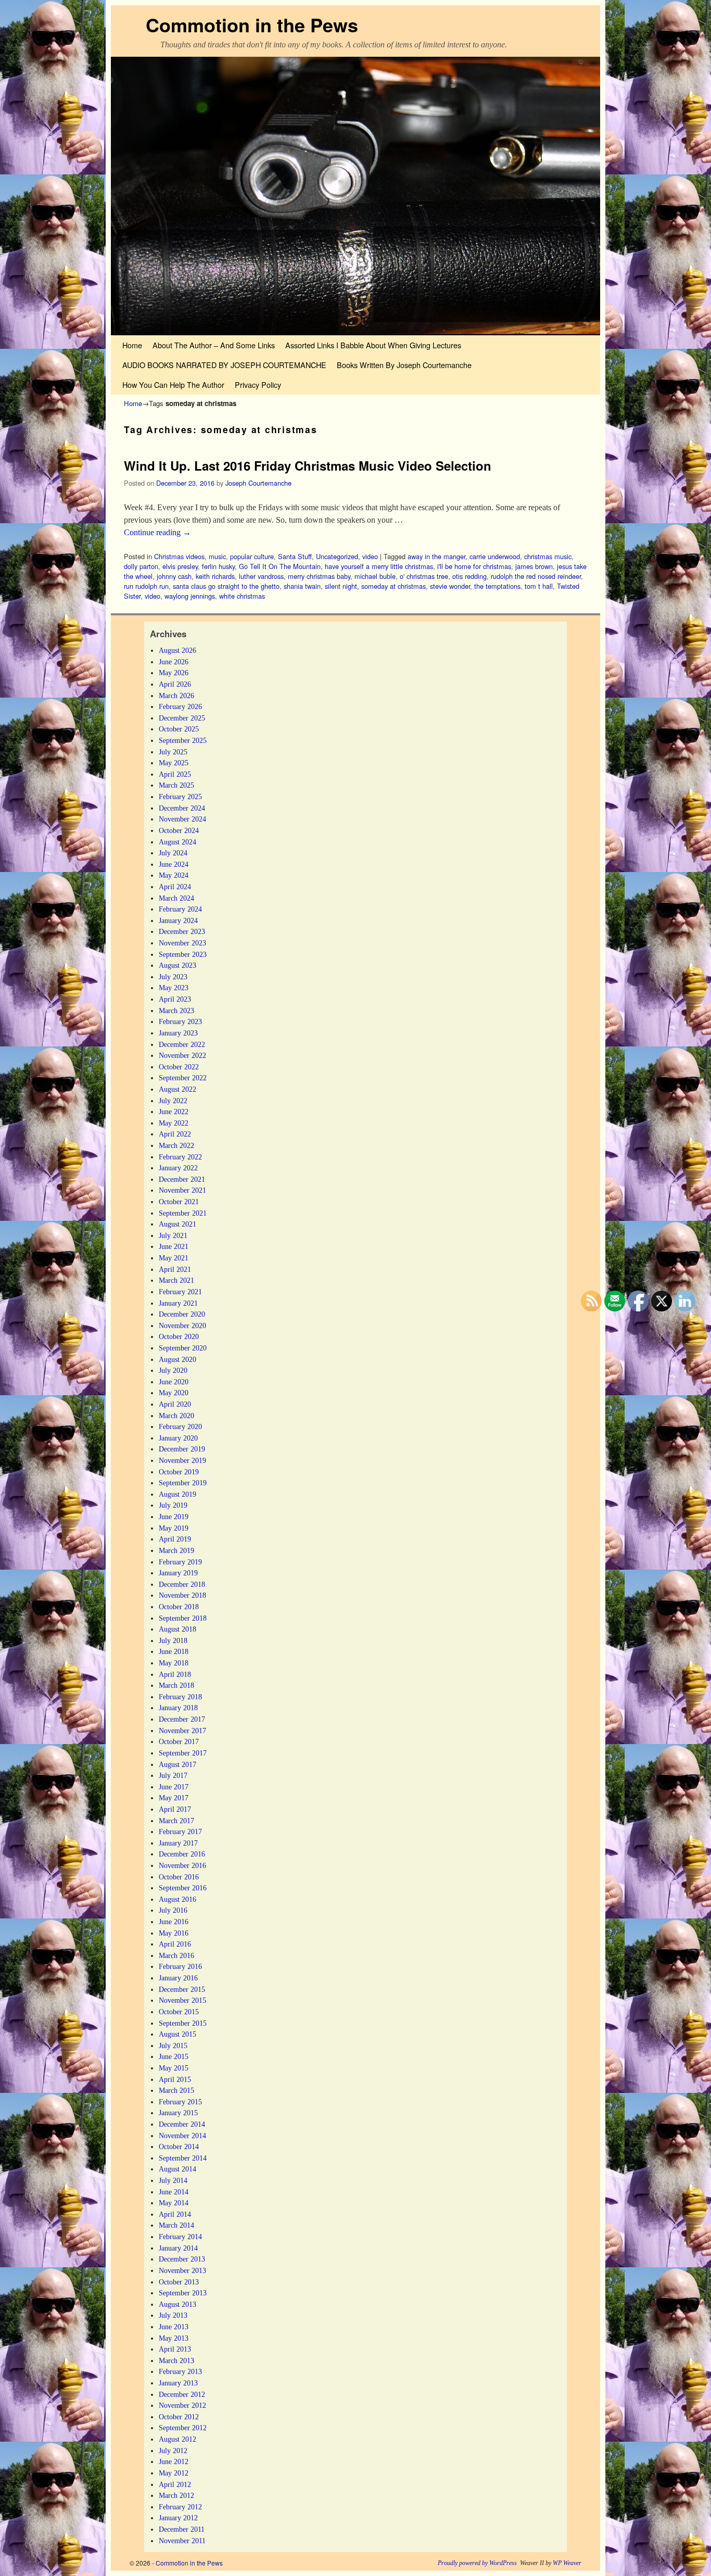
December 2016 (182, 1854)
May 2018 (174, 1663)
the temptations (497, 586)
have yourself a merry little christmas (379, 566)
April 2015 (175, 2079)
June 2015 (174, 2056)
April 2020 (175, 1404)
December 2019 (182, 1449)
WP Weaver (567, 2563)
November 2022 (182, 1055)
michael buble (375, 576)
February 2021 (180, 1292)
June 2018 (174, 1651)
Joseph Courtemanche (258, 483)
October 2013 (179, 2282)
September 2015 (183, 2023)
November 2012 (182, 2405)
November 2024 (182, 819)
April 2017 (175, 1809)
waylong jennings (190, 596)
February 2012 (180, 2507)
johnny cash (174, 576)
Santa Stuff (295, 556)
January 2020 (178, 1438)
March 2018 (176, 1685)
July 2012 (173, 2451)
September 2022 (183, 1078)
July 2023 (173, 977)
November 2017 (182, 1731)
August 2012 (177, 2439)
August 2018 (177, 1629)
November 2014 (182, 2136)
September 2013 (183, 2293)
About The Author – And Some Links (214, 345)
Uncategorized (337, 556)
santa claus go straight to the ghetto (226, 586)
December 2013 (182, 2259)
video (370, 556)
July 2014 (173, 2180)
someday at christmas (393, 586)
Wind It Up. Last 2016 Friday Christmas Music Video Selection (308, 465)
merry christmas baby (319, 576)
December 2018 (182, 1584)
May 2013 (174, 2338)
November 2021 (182, 1190)
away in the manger (436, 556)
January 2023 (178, 1033)
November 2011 (182, 2541)
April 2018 (175, 1674)
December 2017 (182, 1719)
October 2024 (179, 830)
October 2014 (179, 2146)
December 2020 (182, 1314)
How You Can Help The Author (173, 384)
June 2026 (174, 662)
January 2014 (178, 2248)
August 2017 (177, 1764)
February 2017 (180, 1832)
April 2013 (175, 2349)
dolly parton (141, 566)
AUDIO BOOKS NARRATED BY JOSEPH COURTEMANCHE (224, 365)
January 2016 (178, 1978)
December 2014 (182, 2124)
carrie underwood (495, 556)
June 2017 (174, 1787)
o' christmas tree (424, 576)
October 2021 (179, 1202)
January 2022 (178, 1168)
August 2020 (177, 1359)
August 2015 (177, 2034)
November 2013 (182, 2270)
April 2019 (175, 1539)
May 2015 (174, 2068)
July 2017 (173, 1775)
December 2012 (182, 2394)
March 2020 (176, 1416)
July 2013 (173, 2315)
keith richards (215, 576)
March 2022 (176, 1145)
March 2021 (176, 1280)
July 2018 (173, 1640)
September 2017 (183, 1753)
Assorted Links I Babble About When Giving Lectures (373, 345)
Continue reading (157, 532)
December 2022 (182, 1044)
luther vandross (261, 576)
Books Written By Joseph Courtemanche (404, 365)
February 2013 (180, 2371)
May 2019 (174, 1528)
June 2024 (174, 864)
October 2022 (179, 1067)
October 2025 (179, 729)
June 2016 (174, 1922)
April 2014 (175, 2214)
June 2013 (174, 2327)
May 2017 (174, 1798)
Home (132, 345)
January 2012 (178, 2518)
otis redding (469, 576)
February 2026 (180, 706)
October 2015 (179, 2012)
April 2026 (175, 684)
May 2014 (174, 2203)
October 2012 (179, 2417)
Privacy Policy (258, 384)
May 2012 (174, 2473)
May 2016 (174, 1933)
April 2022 (175, 1134)
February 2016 (180, 1966)
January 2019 (178, 1573)
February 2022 (180, 1157)
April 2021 (175, 1269)
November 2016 (182, 1865)
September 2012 (183, 2428)
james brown (534, 566)
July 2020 (173, 1370)
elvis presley (180, 566)
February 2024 (180, 909)
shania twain (302, 586)
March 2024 (176, 898)
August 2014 (177, 2169)
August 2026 (177, 650)
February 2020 (180, 1426)
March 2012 (176, 2495)
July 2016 (173, 1910)
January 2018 (178, 1708)
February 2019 (180, 1562)
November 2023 (182, 943)
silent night (341, 586)
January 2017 (178, 1843)
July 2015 (173, 2045)
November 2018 (182, 1595)
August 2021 (177, 1224)
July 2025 (173, 752)
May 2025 (174, 763)
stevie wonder (450, 586)
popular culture (252, 556)
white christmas (242, 596)
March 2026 (176, 696)
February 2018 (180, 1697)
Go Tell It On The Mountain (280, 566)
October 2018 (179, 1607)
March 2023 (176, 1011)
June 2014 (174, 2192)
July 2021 (173, 1235)
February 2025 (180, 797)
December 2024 (182, 808)
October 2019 (179, 1472)
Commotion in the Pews (252, 24)
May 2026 (174, 673)
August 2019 (177, 1494)
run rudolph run (146, 586)
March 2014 (176, 2225)
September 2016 (183, 1888)
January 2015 (178, 2113)
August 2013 (177, 2304)
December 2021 (182, 1179)
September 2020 (183, 1348)
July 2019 (173, 1505)
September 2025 (183, 740)
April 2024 (175, 887)
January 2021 (178, 1303)
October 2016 (179, 1877)
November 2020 (182, 1325)
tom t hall (539, 586)
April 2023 (175, 999)
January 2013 (178, 2383)
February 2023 (180, 1021)
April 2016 (175, 1944)
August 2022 (177, 1089)
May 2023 (174, 988)
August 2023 (177, 965)
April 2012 (175, 2484)
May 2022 (174, 1123)
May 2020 (174, 1393)
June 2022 (174, 1112)
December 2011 (182, 2529)
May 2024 (174, 875)
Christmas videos (179, 556)
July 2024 (173, 853)
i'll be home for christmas (474, 566)
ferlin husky (218, 566)
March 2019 (176, 1550)
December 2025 (182, 718)
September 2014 (183, 2158)
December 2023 (182, 931)
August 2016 (177, 1899)
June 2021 (174, 1246)
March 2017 (176, 1821)
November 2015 (182, 2000)
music (217, 556)
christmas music (548, 556)
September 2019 (183, 1483)
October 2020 (179, 1336)
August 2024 (177, 842)
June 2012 (174, 2461)
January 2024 (178, 920)
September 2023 (183, 954)
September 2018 (183, 1618)
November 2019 (182, 1460)
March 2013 (176, 2360)
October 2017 (179, 1741)
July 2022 (173, 1101)
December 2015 (182, 1989)
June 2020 (174, 1382)
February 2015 (180, 2102)
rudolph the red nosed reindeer (536, 576)
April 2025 (175, 774)
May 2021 (174, 1258)
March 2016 (176, 1955)
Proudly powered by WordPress (477, 2563)
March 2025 (176, 785)
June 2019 (174, 1517)
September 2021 (183, 1213)
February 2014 (180, 2237)
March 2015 (176, 2090)
